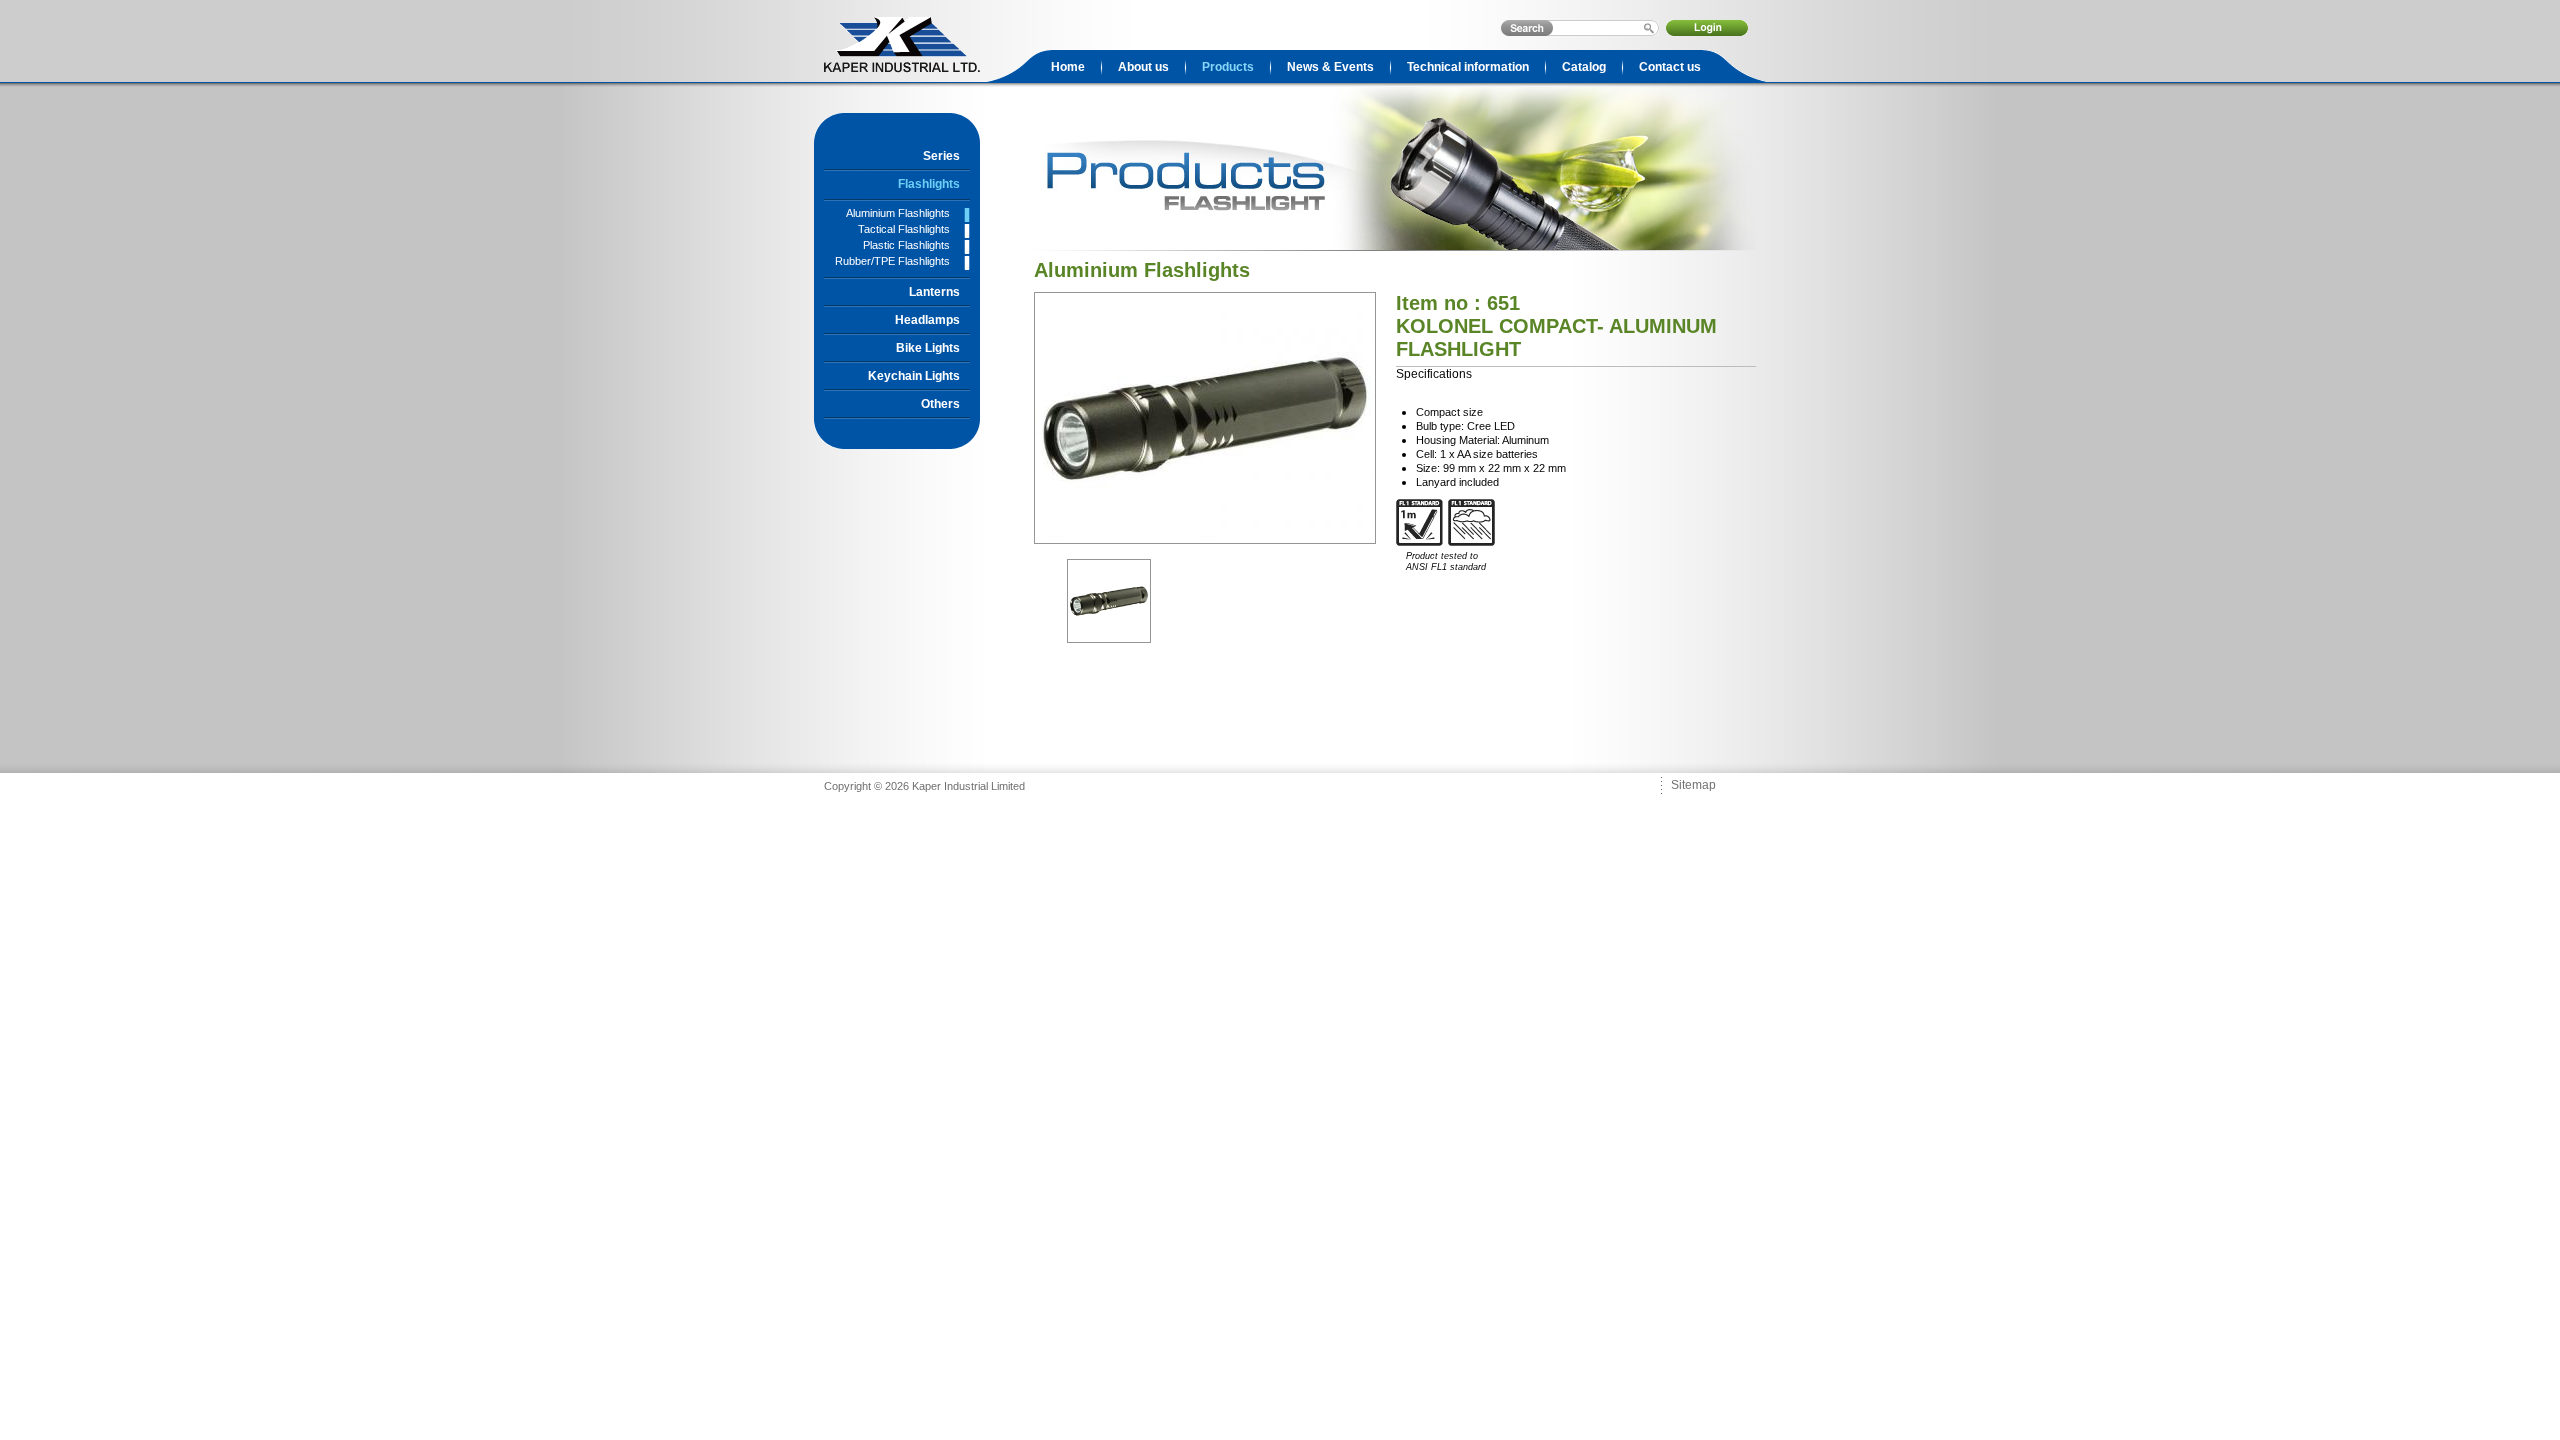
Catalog (1584, 67)
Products (1228, 67)
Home (1068, 67)
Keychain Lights (914, 376)
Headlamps (927, 320)
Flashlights (929, 184)
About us (1143, 67)
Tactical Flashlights (904, 229)
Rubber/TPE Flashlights (892, 261)
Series (941, 156)
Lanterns (934, 292)
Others (940, 404)
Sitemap (1693, 785)
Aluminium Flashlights (898, 213)
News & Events (1330, 67)
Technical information (1468, 67)
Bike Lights (928, 348)
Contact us (1670, 67)
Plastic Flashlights (906, 245)
